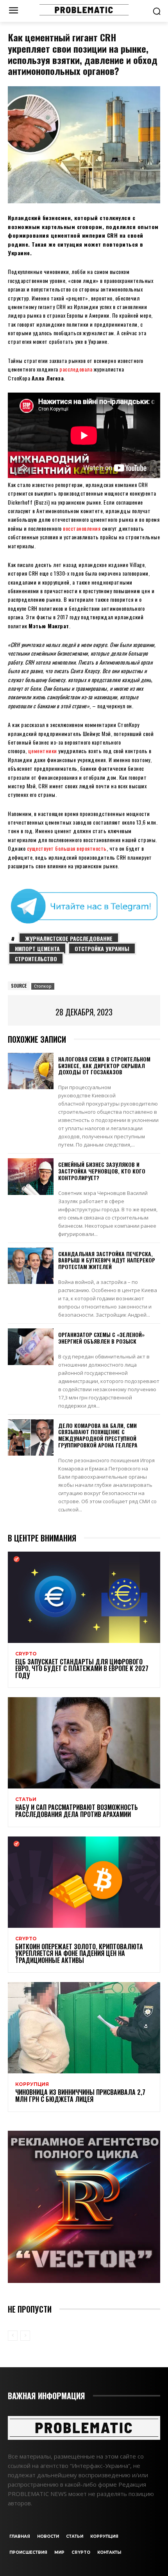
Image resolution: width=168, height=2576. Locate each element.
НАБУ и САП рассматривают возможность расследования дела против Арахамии (77, 1811)
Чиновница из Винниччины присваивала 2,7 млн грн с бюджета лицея (80, 2096)
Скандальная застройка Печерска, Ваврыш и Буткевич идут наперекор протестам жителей (107, 1260)
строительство (36, 959)
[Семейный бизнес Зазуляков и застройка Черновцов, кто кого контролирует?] (31, 1177)
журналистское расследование (69, 938)
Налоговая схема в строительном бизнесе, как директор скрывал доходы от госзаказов (104, 1066)
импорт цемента (37, 948)
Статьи (26, 1799)
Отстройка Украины (102, 948)
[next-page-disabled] (25, 2336)
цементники (43, 751)
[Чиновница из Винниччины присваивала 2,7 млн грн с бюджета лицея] (84, 2028)
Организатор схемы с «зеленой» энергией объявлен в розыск (101, 1338)
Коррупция (32, 2084)
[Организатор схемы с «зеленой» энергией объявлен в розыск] (31, 1347)
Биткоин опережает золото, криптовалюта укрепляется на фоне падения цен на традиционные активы (79, 1953)
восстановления (82, 528)
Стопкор (43, 986)
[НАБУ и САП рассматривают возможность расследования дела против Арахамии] (84, 1743)
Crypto (26, 1654)
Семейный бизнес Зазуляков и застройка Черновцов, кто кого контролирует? (102, 1171)
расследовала (76, 369)
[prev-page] (13, 2336)
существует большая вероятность (67, 848)
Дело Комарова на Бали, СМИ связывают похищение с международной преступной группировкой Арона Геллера (98, 1435)
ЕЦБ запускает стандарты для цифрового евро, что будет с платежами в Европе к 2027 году (82, 1668)
